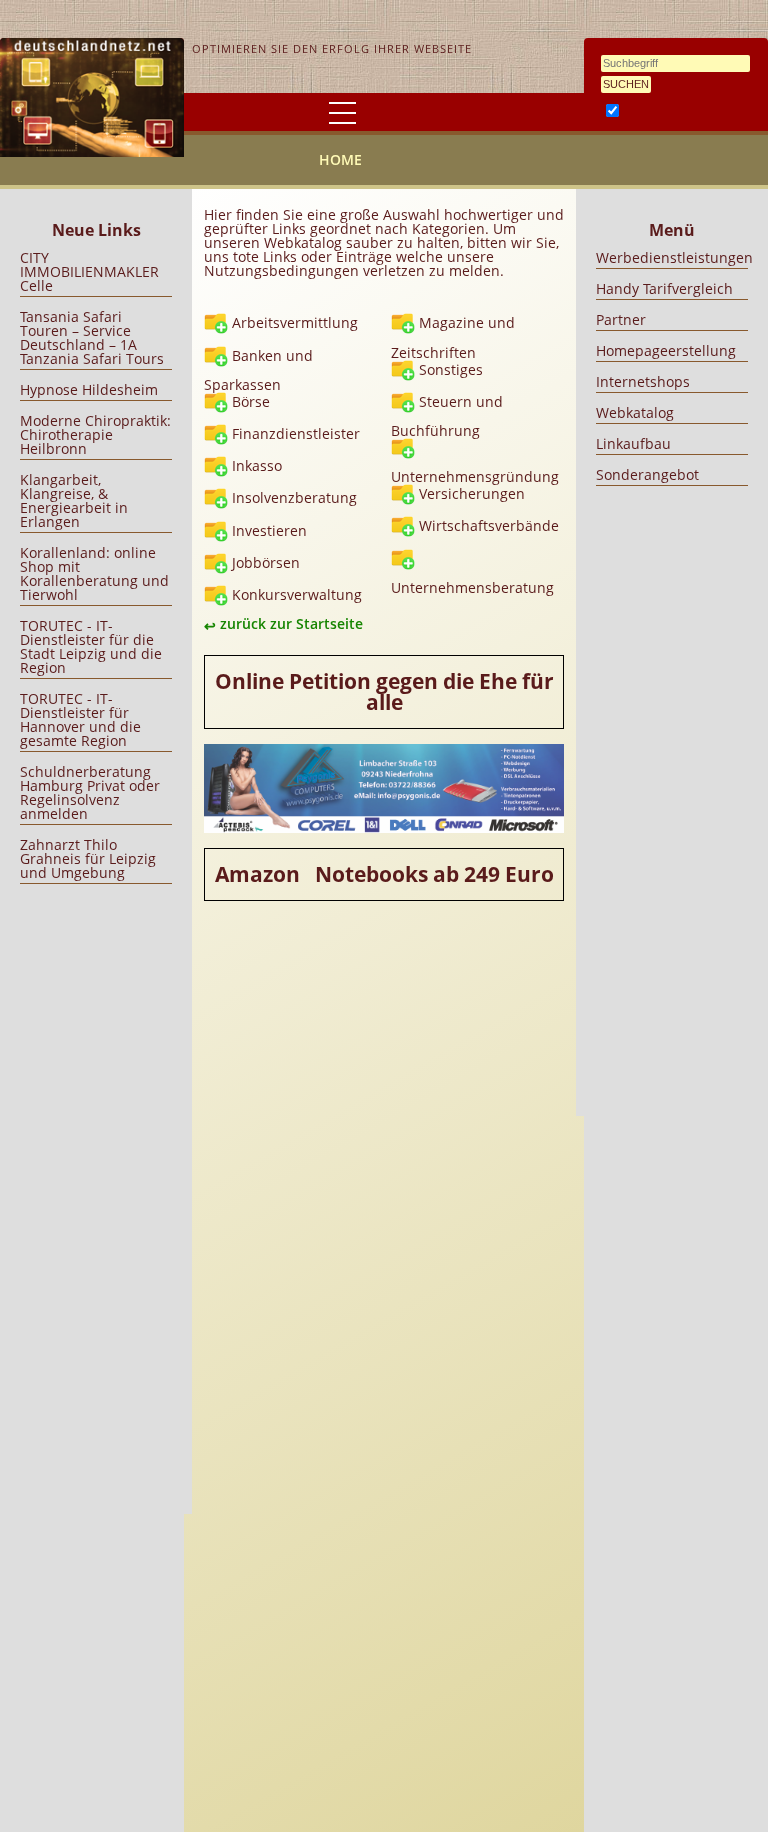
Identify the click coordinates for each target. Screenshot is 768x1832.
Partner (621, 319)
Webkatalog (635, 412)
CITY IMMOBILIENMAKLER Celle (89, 271)
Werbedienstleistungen (674, 257)
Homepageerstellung (666, 350)
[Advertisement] (96, 1194)
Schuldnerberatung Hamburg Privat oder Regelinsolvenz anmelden (90, 792)
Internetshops (643, 381)
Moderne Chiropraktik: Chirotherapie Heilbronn (95, 434)
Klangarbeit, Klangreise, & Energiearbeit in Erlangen (74, 500)
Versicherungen (472, 493)
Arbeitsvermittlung (295, 322)
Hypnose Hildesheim (89, 389)
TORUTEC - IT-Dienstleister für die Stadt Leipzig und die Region (91, 646)
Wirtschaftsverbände (489, 525)
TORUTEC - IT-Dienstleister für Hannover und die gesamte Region (80, 719)
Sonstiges (451, 369)
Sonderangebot (647, 474)
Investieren (269, 530)
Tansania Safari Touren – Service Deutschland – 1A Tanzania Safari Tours (92, 337)
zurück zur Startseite (291, 623)
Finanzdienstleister (296, 433)
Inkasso (257, 465)
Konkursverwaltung (297, 594)
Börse (251, 401)
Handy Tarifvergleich (664, 288)
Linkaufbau (633, 443)
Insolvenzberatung (294, 497)
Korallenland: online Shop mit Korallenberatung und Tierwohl (94, 573)
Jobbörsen (266, 562)
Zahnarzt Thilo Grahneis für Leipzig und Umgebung (88, 858)
